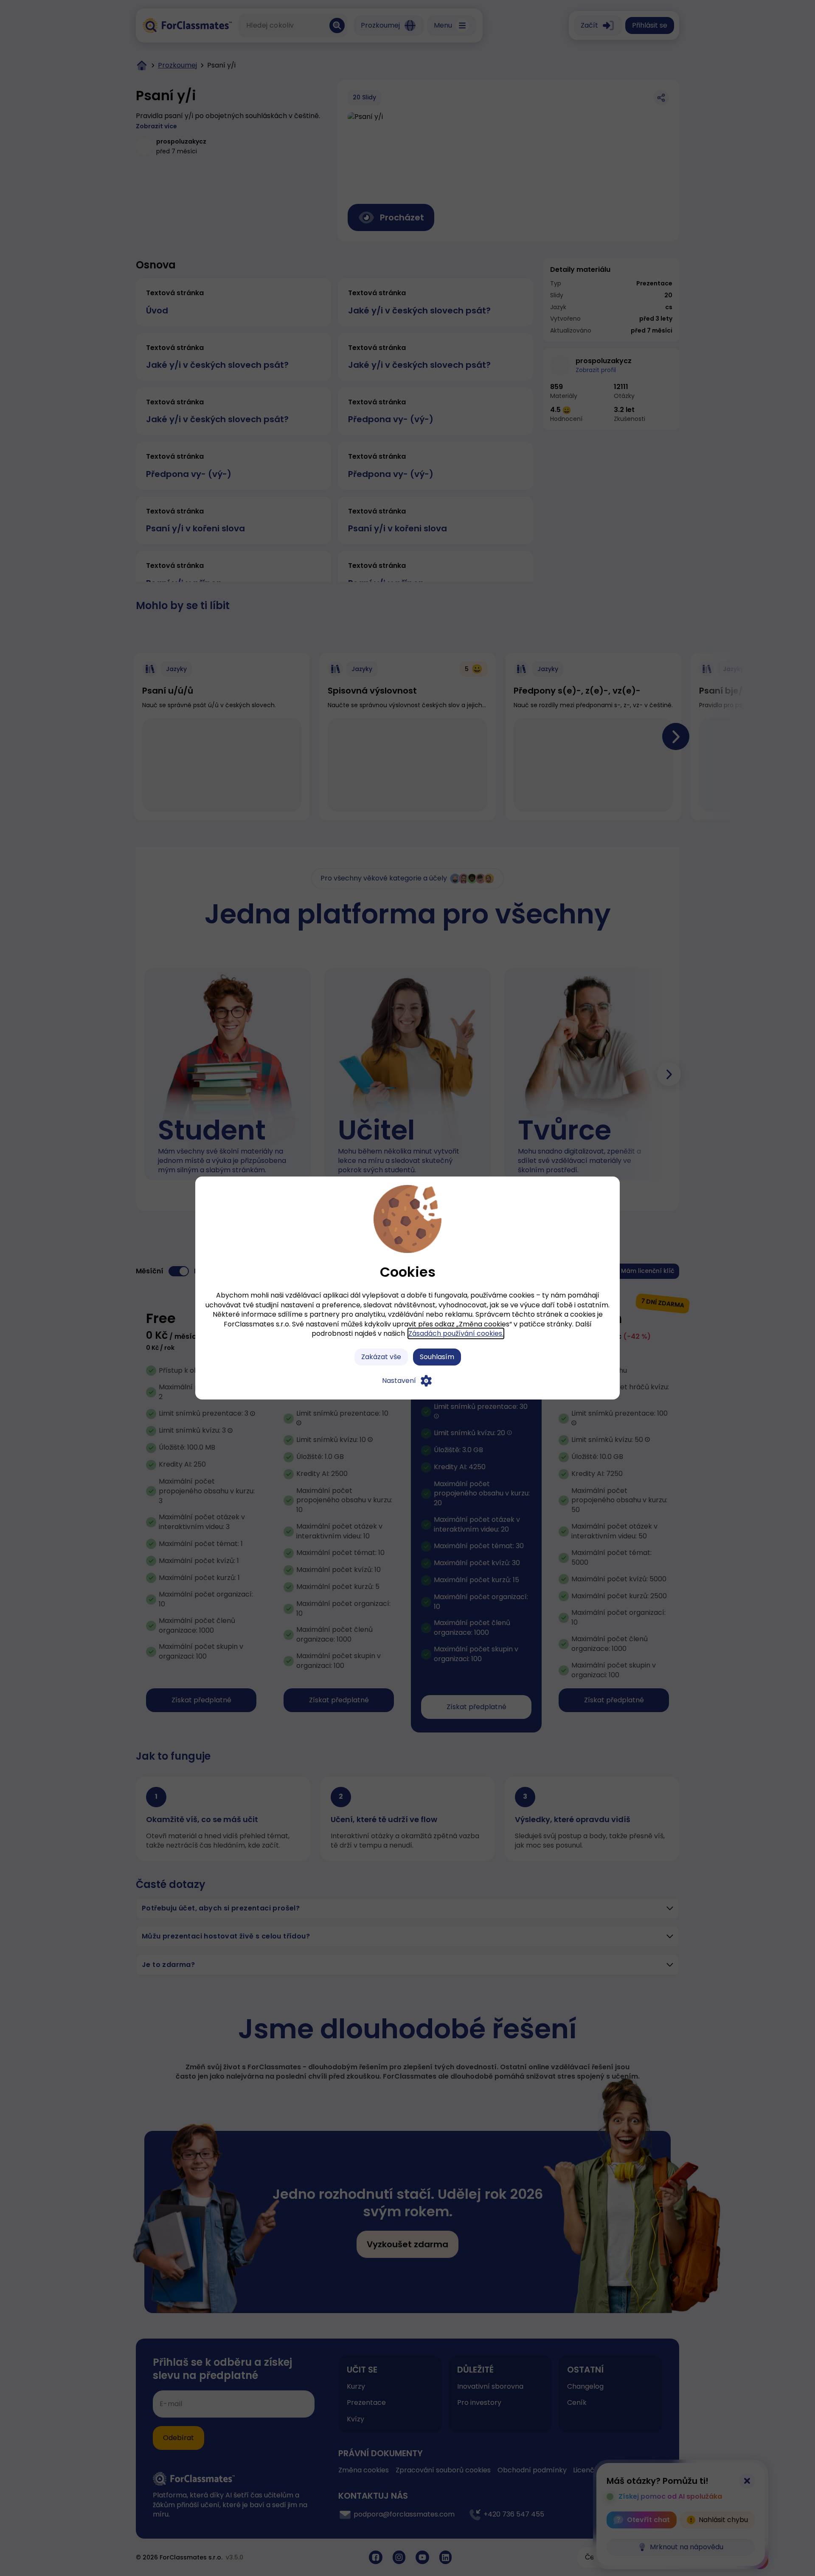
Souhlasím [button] (437, 1357)
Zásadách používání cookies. (456, 1333)
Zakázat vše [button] (381, 1357)
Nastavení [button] (399, 1381)
